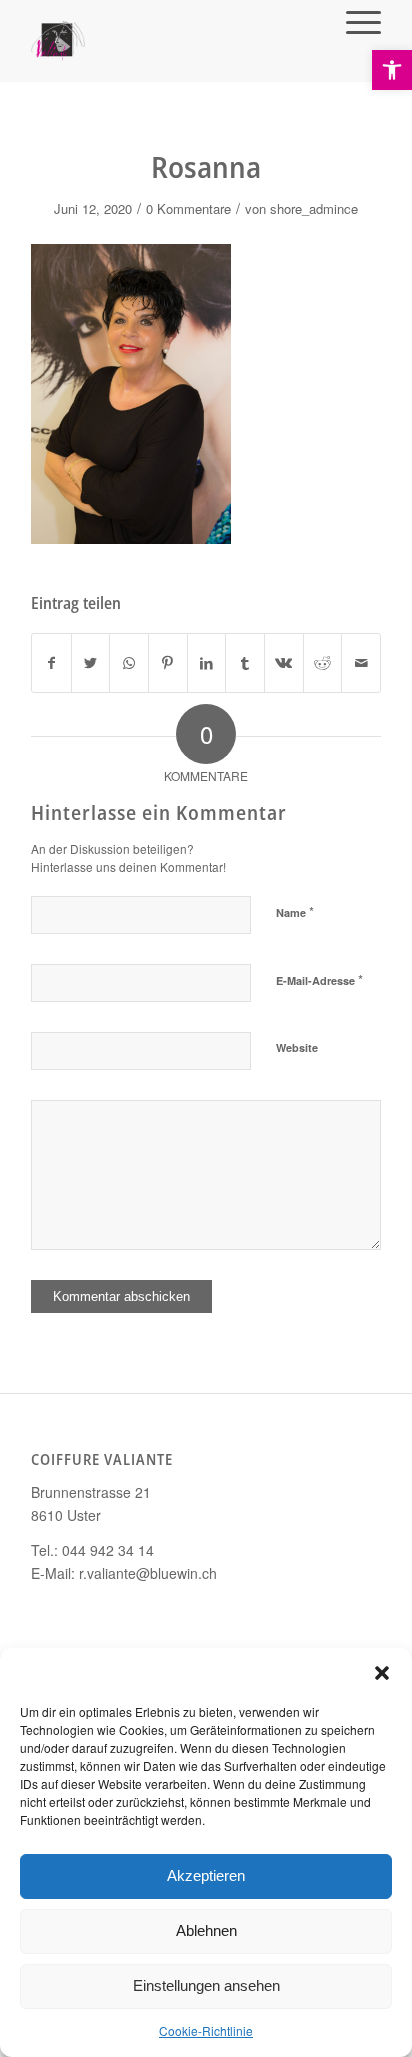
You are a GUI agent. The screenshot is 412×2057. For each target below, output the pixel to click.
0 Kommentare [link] (188, 208)
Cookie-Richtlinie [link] (206, 2030)
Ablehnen (206, 1930)
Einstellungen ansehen (206, 1985)
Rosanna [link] (206, 166)
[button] (382, 1673)
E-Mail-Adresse (319, 979)
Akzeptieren (206, 1875)
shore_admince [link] (314, 208)
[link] (392, 70)
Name (295, 911)
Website (297, 1047)
